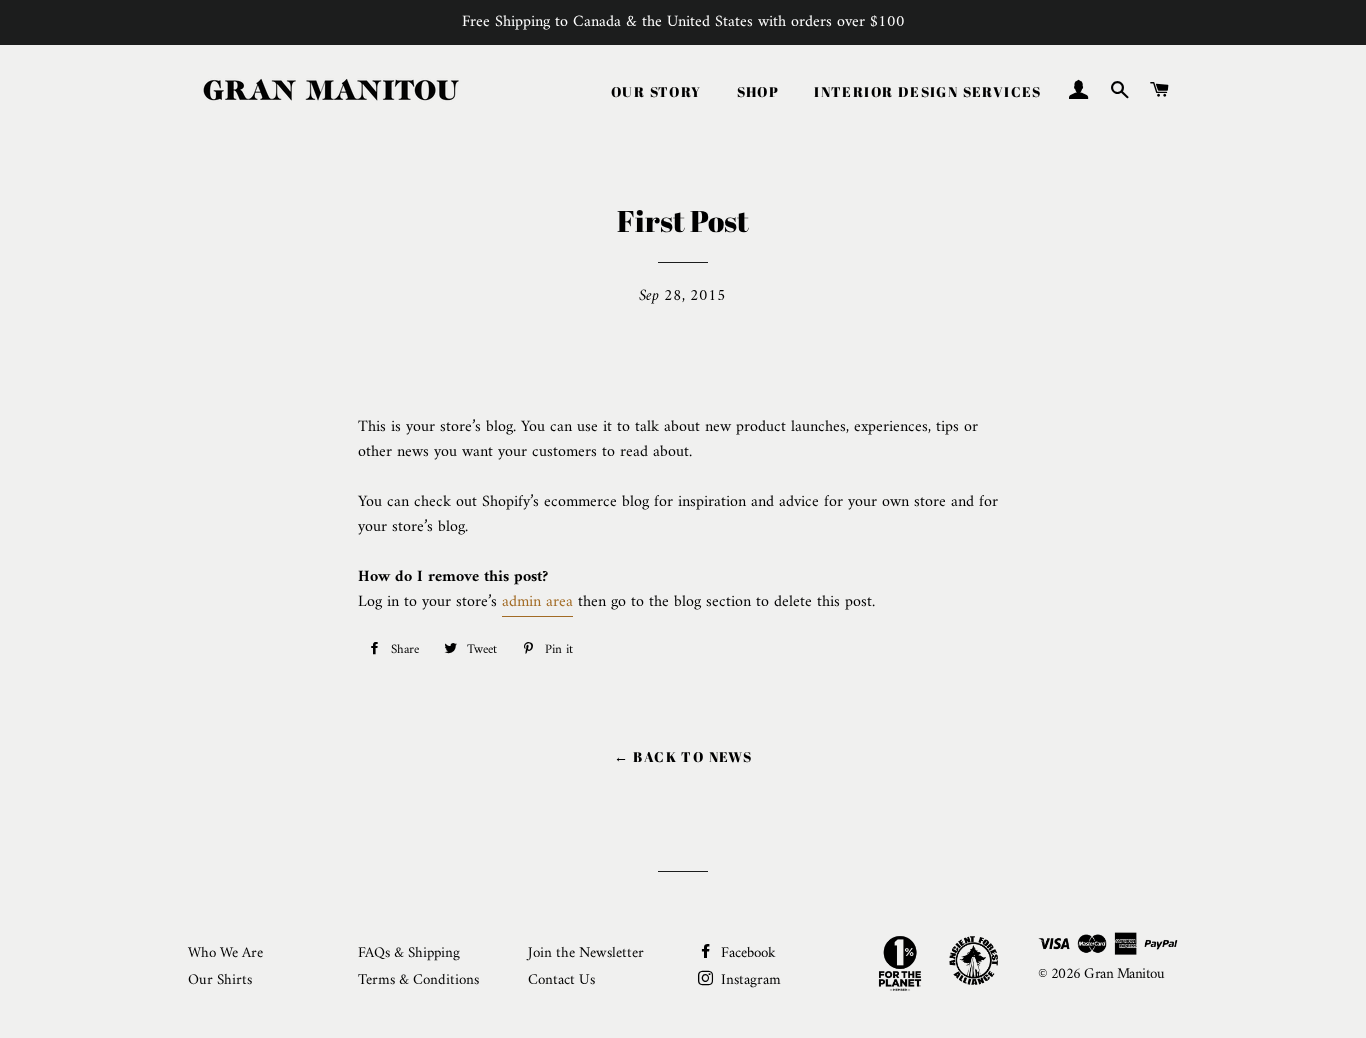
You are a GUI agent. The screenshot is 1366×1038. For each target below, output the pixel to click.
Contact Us (561, 980)
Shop (758, 91)
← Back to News (683, 756)
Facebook (746, 953)
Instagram (749, 980)
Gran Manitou (1124, 974)
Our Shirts (220, 980)
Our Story (656, 91)
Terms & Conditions (418, 980)
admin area (537, 602)
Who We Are (225, 953)
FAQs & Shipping (409, 953)
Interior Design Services (928, 91)
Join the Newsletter (586, 953)
